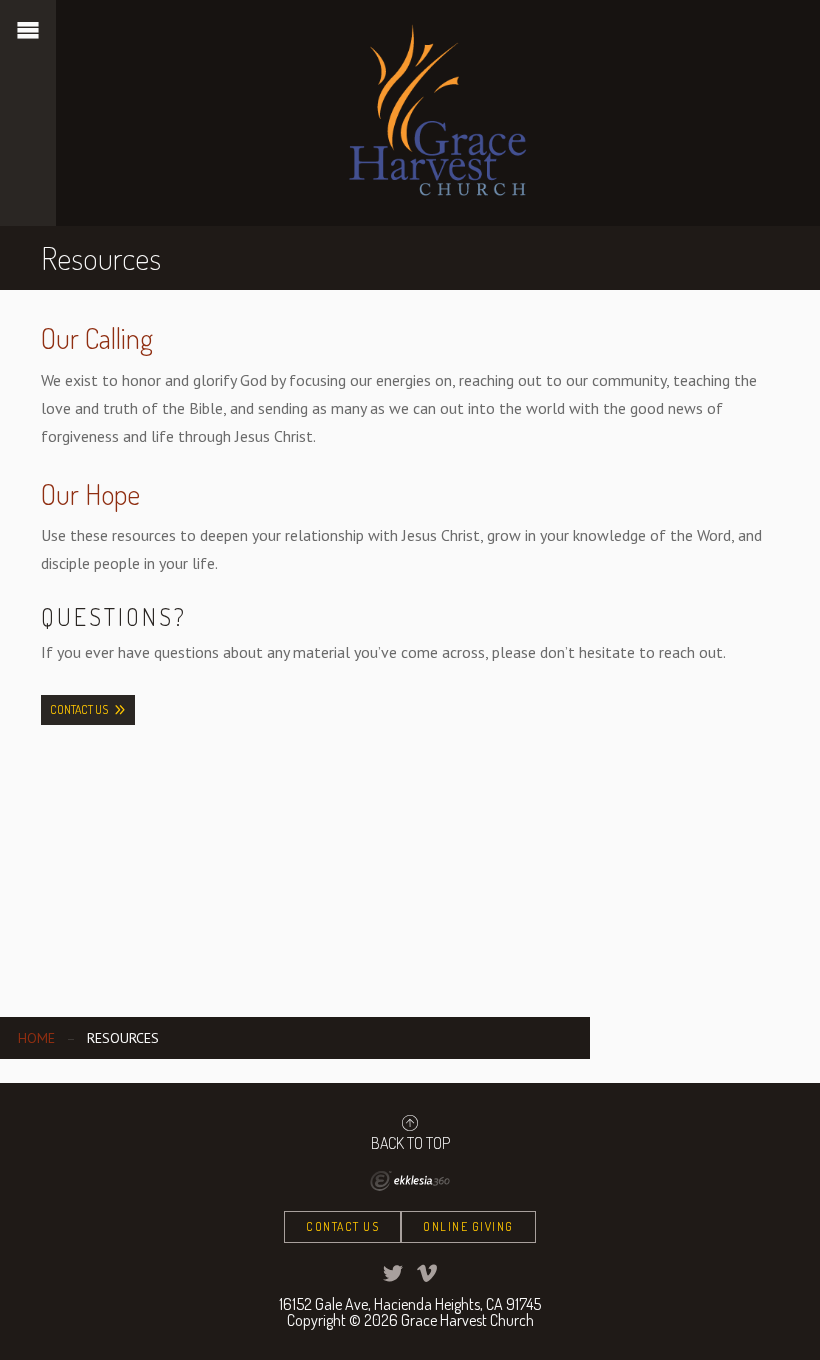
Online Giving (468, 1226)
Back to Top (410, 1142)
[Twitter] (393, 1273)
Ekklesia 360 (410, 1181)
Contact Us (79, 709)
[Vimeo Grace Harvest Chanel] (427, 1273)
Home (36, 1038)
